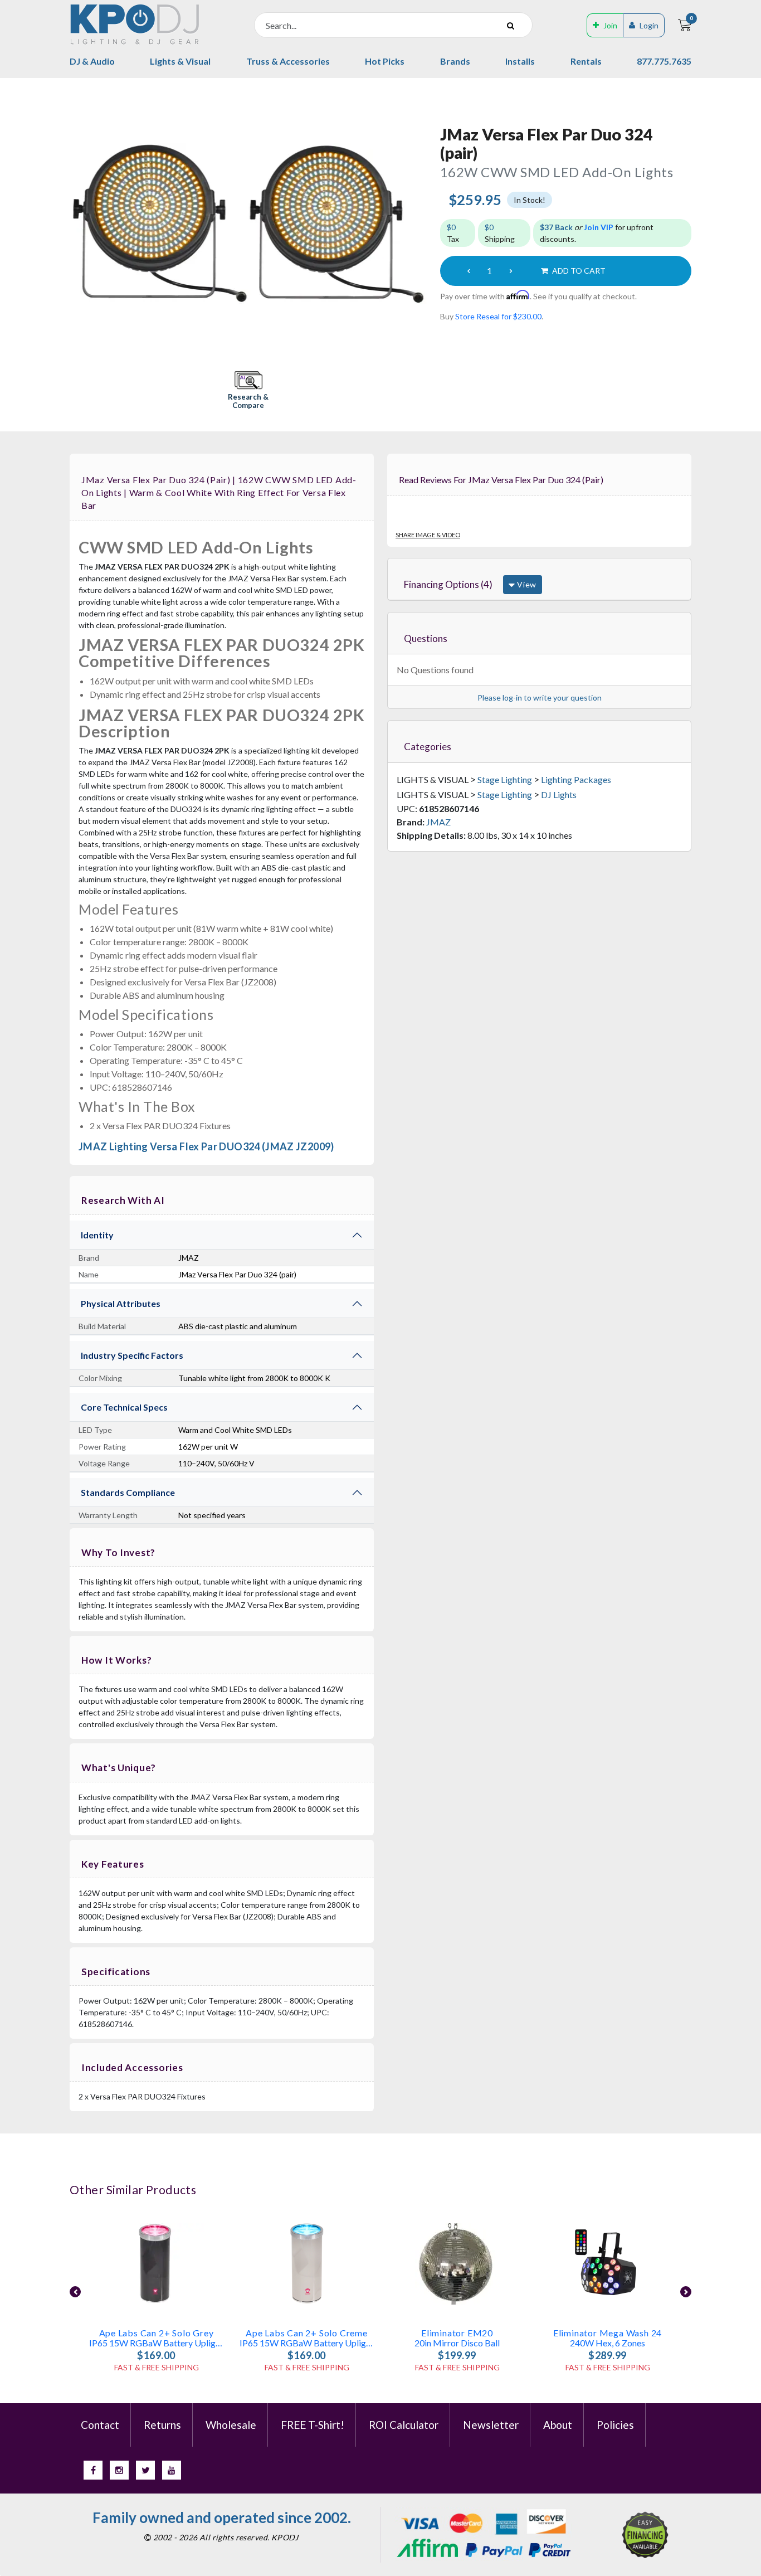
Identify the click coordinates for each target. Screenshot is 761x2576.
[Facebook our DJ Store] (93, 2470)
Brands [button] (455, 61)
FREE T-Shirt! (313, 2425)
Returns (162, 2425)
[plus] (511, 271)
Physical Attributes (121, 1303)
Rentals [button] (586, 61)
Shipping (500, 233)
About (558, 2425)
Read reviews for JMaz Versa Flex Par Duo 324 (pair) (501, 480)
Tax (453, 233)
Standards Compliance (128, 1492)
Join (610, 25)
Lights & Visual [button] (180, 61)
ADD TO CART (578, 271)
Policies (615, 2425)
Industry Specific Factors (132, 1355)
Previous (75, 2292)
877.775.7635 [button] (664, 61)
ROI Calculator (404, 2425)
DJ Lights (559, 794)
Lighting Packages (576, 779)
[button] (248, 391)
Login (649, 25)
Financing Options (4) (448, 584)
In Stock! (530, 200)
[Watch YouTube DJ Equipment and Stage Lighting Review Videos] (172, 2470)
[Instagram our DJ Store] (119, 2470)
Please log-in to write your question (540, 698)
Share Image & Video (428, 535)
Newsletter (491, 2425)
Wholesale (231, 2425)
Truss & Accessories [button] (288, 61)
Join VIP (599, 227)
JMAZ (438, 822)
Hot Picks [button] (385, 61)
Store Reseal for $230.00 (498, 316)
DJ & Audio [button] (92, 61)
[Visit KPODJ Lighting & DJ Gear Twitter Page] (145, 2470)
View (526, 584)
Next (686, 2292)
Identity (97, 1235)
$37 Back (556, 227)
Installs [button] (520, 61)
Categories (428, 747)
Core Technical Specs (124, 1407)
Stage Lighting (505, 779)
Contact (100, 2425)
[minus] (469, 271)
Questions (426, 638)
